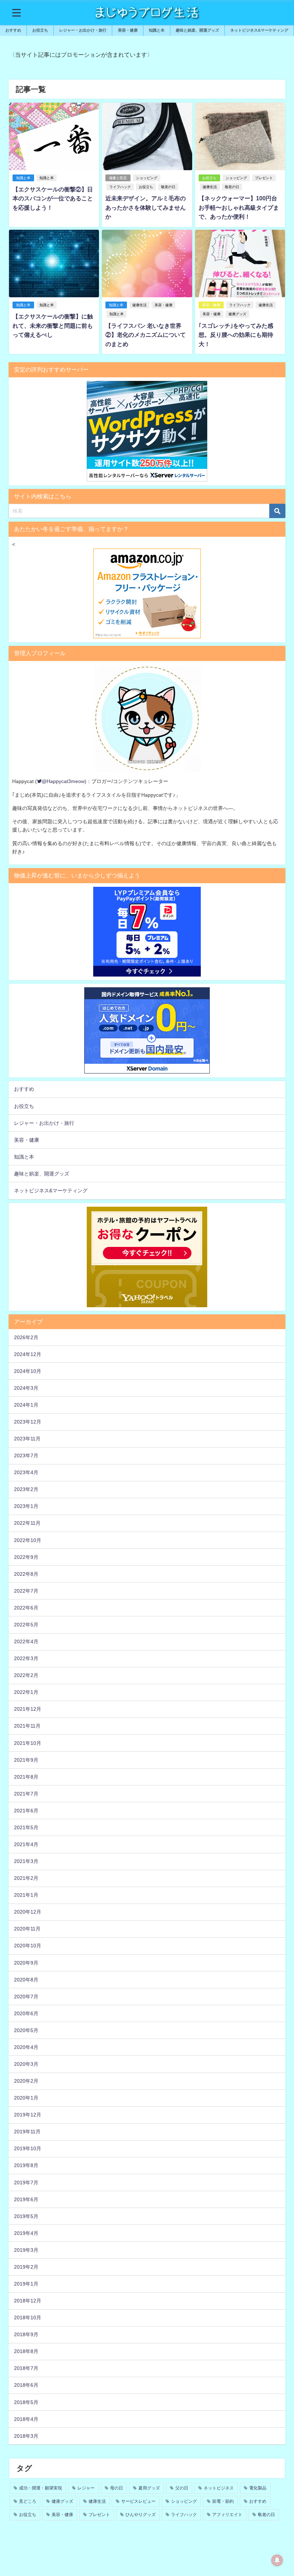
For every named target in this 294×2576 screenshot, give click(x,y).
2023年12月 (28, 1422)
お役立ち (146, 187)
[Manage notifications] (277, 2560)
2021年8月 (26, 1777)
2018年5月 (26, 2402)
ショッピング (147, 178)
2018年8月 (26, 2351)
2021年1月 (26, 1895)
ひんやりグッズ (141, 2515)
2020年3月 (26, 2064)
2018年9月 (26, 2334)
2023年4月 (26, 1472)
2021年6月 (26, 1811)
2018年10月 (28, 2318)
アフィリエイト (227, 2515)
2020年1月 (26, 2098)
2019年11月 (27, 2132)
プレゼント (264, 178)
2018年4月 (26, 2419)
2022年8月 (26, 1574)
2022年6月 (26, 1608)
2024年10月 (28, 1371)
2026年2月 (26, 1337)
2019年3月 (26, 2250)
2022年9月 (26, 1557)
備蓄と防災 (118, 178)
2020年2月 (26, 2081)
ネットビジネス (219, 2488)
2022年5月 (26, 1625)
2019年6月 (26, 2199)
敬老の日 (168, 187)
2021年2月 (26, 1878)
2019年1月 (26, 2284)
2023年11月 (27, 1439)
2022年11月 (27, 1523)
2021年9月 (26, 1760)
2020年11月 (27, 1929)
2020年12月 (28, 1912)
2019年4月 (26, 2233)
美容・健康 (128, 30)
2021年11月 (27, 1726)
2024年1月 (26, 1405)
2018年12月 (28, 2301)
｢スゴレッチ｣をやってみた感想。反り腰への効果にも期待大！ (236, 335)
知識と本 (157, 30)
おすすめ (13, 30)
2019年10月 (28, 2148)
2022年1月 (26, 1692)
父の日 (182, 2488)
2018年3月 (26, 2436)
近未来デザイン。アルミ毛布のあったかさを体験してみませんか (146, 207)
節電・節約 (223, 2501)
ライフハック (120, 187)
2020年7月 (26, 1997)
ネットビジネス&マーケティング (259, 30)
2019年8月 (26, 2165)
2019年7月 (26, 2183)
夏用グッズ (149, 2488)
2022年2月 (26, 1675)
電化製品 (258, 2488)
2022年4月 (26, 1641)
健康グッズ (237, 314)
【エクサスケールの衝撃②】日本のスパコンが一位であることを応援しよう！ (53, 198)
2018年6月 (26, 2385)
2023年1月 (26, 1506)
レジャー (86, 2488)
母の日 (117, 2488)
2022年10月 (28, 1540)
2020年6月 (26, 2013)
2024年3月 (26, 1388)
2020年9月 (26, 1963)
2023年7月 (26, 1455)
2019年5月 (26, 2216)
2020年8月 (26, 1980)
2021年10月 (28, 1743)
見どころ (28, 2501)
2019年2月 (26, 2267)
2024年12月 (28, 1354)
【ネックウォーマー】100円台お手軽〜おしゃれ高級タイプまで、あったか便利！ (239, 207)
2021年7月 (26, 1794)
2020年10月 (28, 1946)
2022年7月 (26, 1591)
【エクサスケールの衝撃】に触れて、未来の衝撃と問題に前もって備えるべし (53, 325)
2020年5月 (26, 2030)
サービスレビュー (138, 2501)
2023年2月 (26, 1489)
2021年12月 (28, 1709)
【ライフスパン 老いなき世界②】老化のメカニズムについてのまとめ (146, 335)
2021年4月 (26, 1844)
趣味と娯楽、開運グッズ (197, 30)
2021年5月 (26, 1827)
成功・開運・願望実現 (41, 2488)
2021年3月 (26, 1861)
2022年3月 (26, 1658)
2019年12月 (28, 2115)
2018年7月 (26, 2368)
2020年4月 (26, 2047)
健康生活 (210, 187)
